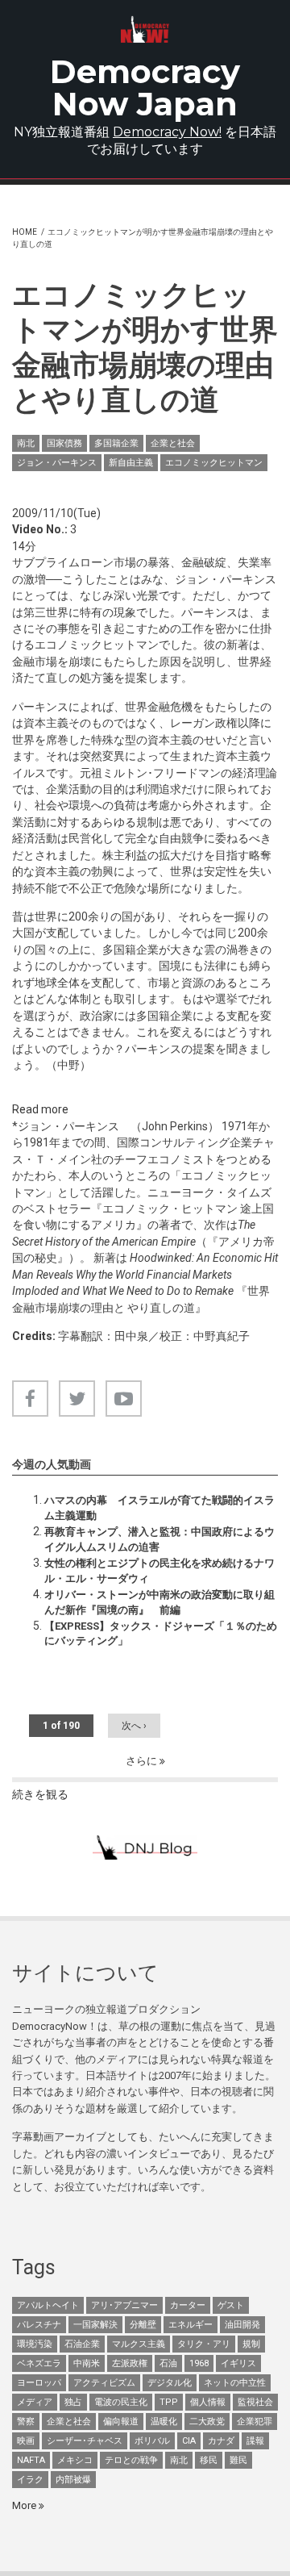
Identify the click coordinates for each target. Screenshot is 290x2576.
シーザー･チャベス (85, 2441)
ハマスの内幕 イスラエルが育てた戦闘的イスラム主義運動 (159, 1507)
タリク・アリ (204, 2344)
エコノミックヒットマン (214, 463)
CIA (189, 2441)
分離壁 (143, 2325)
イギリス (238, 2363)
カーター (188, 2305)
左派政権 (130, 2363)
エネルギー (191, 2325)
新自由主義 (131, 463)
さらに (143, 1761)
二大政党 (207, 2422)
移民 (209, 2460)
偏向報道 (121, 2422)
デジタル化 (170, 2383)
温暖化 (164, 2422)
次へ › (134, 1726)
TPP (169, 2402)
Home (25, 232)
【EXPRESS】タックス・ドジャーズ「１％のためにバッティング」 (161, 1633)
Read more (40, 1109)
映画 (26, 2441)
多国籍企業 (116, 443)
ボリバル (152, 2441)
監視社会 (255, 2402)
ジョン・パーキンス (57, 463)
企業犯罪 (255, 2422)
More (25, 2505)
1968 (199, 2363)
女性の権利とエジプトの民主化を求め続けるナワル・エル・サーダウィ (159, 1570)
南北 (26, 443)
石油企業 (82, 2344)
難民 (238, 2460)
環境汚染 (35, 2344)
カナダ (221, 2441)
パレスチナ (39, 2325)
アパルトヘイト (48, 2305)
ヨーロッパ (39, 2383)
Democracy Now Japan (145, 88)
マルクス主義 (139, 2344)
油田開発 (242, 2325)
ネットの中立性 (235, 2383)
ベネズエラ (39, 2363)
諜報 (255, 2441)
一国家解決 (95, 2325)
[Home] (145, 29)
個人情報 (208, 2402)
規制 (251, 2344)
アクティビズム (104, 2383)
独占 (73, 2402)
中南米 (87, 2363)
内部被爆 (73, 2480)
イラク (30, 2480)
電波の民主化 (121, 2402)
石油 (168, 2363)
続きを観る (40, 1794)
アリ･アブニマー (124, 2305)
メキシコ (75, 2460)
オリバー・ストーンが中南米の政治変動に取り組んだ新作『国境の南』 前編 (159, 1602)
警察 (26, 2422)
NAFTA (31, 2460)
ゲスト (231, 2305)
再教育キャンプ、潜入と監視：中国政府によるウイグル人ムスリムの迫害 (159, 1539)
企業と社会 (173, 443)
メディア (35, 2402)
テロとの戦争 (131, 2460)
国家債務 (64, 443)
